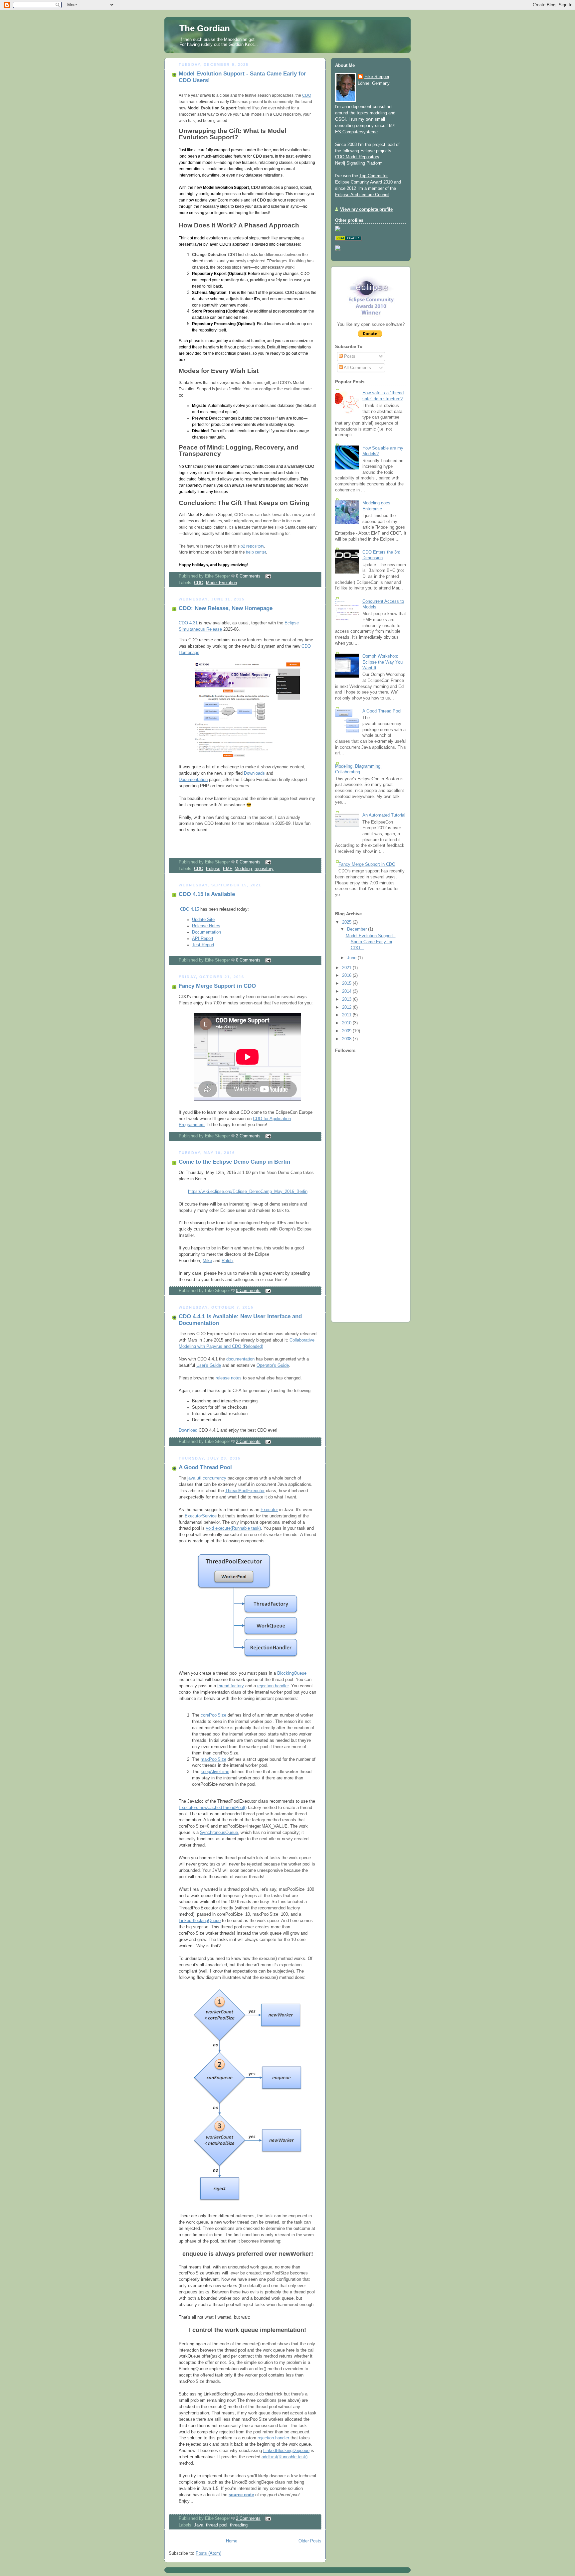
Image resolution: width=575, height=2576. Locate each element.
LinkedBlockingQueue (200, 1921)
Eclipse (213, 869)
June (352, 958)
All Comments (357, 368)
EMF (227, 869)
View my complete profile (366, 209)
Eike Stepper (377, 77)
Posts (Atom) (208, 2553)
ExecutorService (201, 1516)
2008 (347, 1039)
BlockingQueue (292, 1673)
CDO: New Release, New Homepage (226, 608)
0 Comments (248, 576)
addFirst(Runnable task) (285, 2457)
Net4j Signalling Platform (359, 163)
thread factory (231, 1686)
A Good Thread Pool (205, 1467)
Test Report (203, 945)
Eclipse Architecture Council (362, 195)
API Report (203, 939)
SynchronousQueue (219, 1833)
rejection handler (273, 1686)
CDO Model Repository (357, 157)
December (358, 929)
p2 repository (252, 546)
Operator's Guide (273, 1365)
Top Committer (374, 176)
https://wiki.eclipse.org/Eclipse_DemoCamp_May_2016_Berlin (248, 1192)
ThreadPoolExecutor (245, 1491)
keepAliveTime (215, 1772)
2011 (347, 1015)
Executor (269, 1510)
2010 (347, 1023)
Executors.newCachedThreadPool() (213, 1808)
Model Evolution (221, 583)
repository (264, 869)
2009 (347, 1031)
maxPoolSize (213, 1759)
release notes (229, 1378)
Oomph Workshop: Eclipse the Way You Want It (383, 662)
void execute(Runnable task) (233, 1528)
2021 (347, 968)
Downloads (254, 773)
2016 (347, 975)
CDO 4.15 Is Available (207, 894)
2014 (347, 991)
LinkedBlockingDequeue (286, 2451)
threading (239, 2525)
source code (241, 2495)
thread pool (217, 2525)
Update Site (203, 920)
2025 (347, 922)
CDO (307, 95)
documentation (240, 1359)
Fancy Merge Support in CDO (217, 986)
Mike (207, 1261)
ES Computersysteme (356, 132)
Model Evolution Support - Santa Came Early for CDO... (371, 942)
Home (232, 2541)
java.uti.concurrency (207, 1478)
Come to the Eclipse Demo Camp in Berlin (234, 1162)
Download (188, 1430)
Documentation (193, 780)
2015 (347, 983)
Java (199, 2525)
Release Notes (206, 926)
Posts (349, 356)
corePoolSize (213, 1715)
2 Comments (248, 1136)
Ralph (227, 1261)
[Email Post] (267, 576)
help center (256, 552)
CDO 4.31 (188, 623)
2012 (347, 1007)
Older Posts (310, 2541)
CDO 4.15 (190, 909)
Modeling (243, 869)
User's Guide (209, 1365)
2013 (347, 999)
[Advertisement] (355, 1213)
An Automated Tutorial (384, 815)
